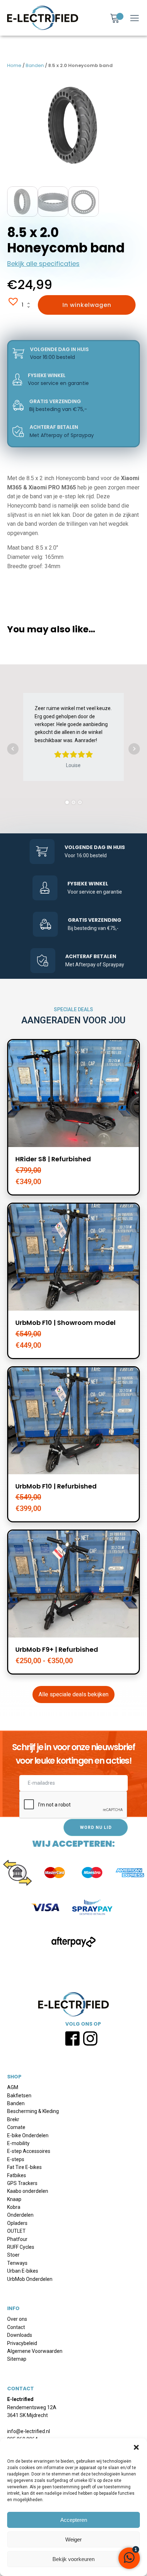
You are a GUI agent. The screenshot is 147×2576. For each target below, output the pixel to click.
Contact (16, 2327)
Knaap (14, 2199)
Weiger (73, 2539)
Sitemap (17, 2359)
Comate (16, 2127)
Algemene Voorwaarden (35, 2351)
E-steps (16, 2159)
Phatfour (17, 2239)
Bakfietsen (19, 2096)
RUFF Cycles (21, 2247)
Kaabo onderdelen (28, 2191)
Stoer (13, 2255)
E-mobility (18, 2143)
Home (14, 65)
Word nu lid (96, 1827)
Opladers (17, 2223)
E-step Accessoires (29, 2151)
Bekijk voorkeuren (73, 2559)
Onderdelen (20, 2215)
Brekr (13, 2119)
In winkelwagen (87, 305)
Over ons (17, 2319)
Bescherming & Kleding (33, 2111)
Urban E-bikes (23, 2271)
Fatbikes (17, 2175)
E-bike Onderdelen (28, 2135)
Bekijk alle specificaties (43, 264)
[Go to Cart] (117, 19)
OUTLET (16, 2231)
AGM (13, 2087)
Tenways (17, 2263)
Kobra (14, 2207)
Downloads (20, 2335)
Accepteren (74, 2520)
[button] (136, 2447)
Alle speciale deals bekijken (73, 1694)
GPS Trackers (22, 2183)
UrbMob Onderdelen (30, 2279)
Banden (35, 65)
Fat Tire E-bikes (24, 2167)
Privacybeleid (22, 2343)
